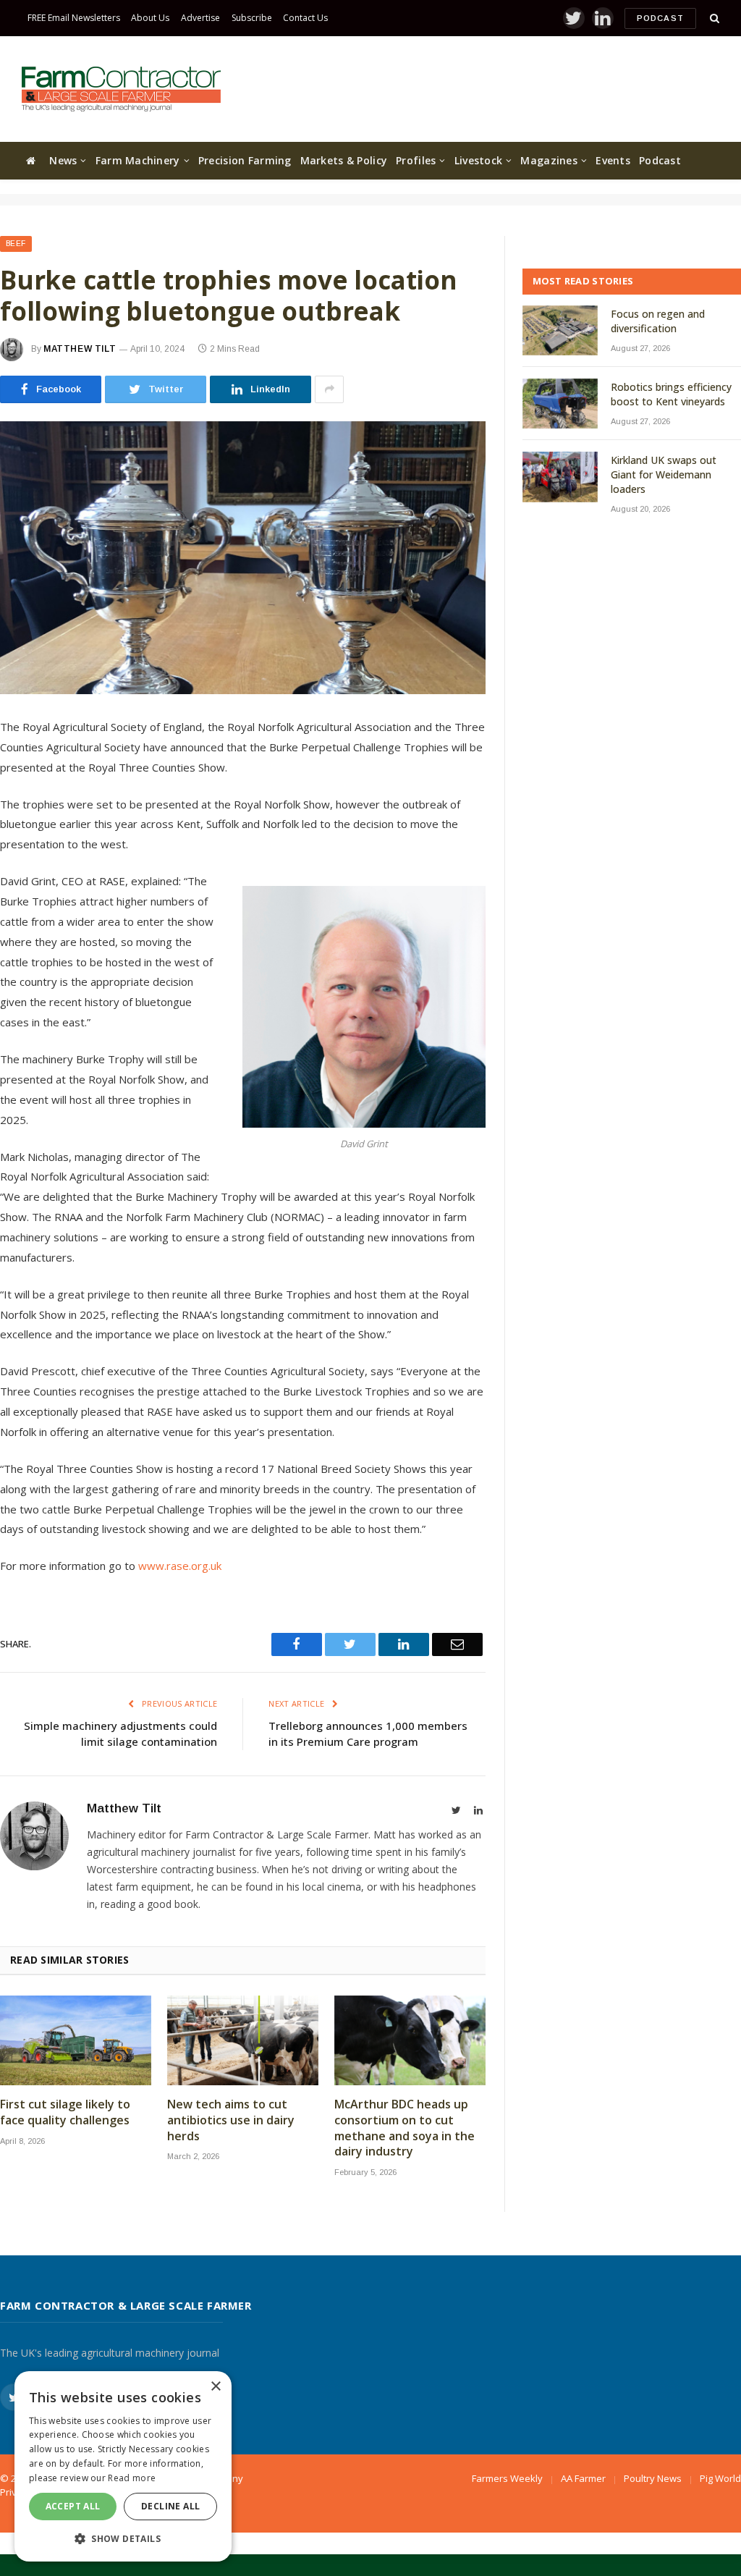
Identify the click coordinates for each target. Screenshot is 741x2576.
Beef (16, 244)
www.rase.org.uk (180, 1566)
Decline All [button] (170, 2506)
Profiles (416, 160)
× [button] (215, 2387)
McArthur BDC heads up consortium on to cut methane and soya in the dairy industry (405, 2128)
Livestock (479, 160)
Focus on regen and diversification (658, 321)
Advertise (200, 18)
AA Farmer (583, 2478)
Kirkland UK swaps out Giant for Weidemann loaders (664, 474)
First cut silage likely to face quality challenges (65, 2112)
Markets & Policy (344, 160)
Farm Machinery (138, 160)
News (63, 160)
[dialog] (123, 2466)
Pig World (720, 2478)
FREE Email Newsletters (74, 18)
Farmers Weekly (507, 2478)
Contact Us (305, 18)
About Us (150, 18)
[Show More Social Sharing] (329, 389)
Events (613, 160)
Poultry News (653, 2478)
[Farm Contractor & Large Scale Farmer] (121, 89)
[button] (123, 2538)
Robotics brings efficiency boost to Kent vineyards (671, 394)
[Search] (713, 18)
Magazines (549, 160)
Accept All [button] (73, 2506)
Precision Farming (245, 160)
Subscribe (252, 18)
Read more (132, 2478)
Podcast (660, 18)
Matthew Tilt (80, 349)
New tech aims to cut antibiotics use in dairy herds (231, 2120)
